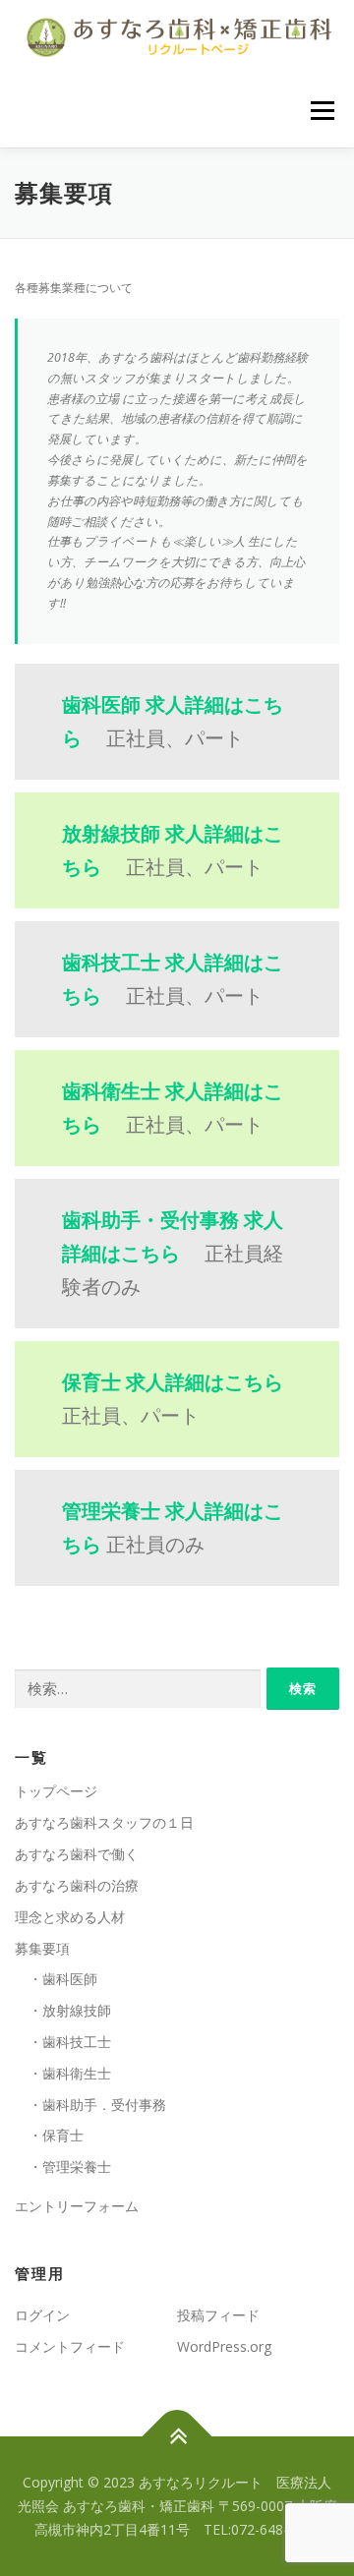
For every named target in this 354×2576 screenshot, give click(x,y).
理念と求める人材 (70, 1917)
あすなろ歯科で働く (77, 1854)
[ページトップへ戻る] (177, 2437)
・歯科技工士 (63, 2042)
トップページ (56, 1791)
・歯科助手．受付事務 (90, 2105)
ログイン (42, 2315)
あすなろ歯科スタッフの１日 (104, 1822)
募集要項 (42, 1948)
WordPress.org (224, 2346)
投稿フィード (218, 2315)
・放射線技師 (63, 2010)
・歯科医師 (56, 1979)
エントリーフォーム (77, 2206)
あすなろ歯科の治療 (77, 1885)
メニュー (322, 111)
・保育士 (49, 2135)
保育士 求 (173, 1382)
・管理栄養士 (63, 2166)
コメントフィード (70, 2346)
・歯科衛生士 (63, 2073)
